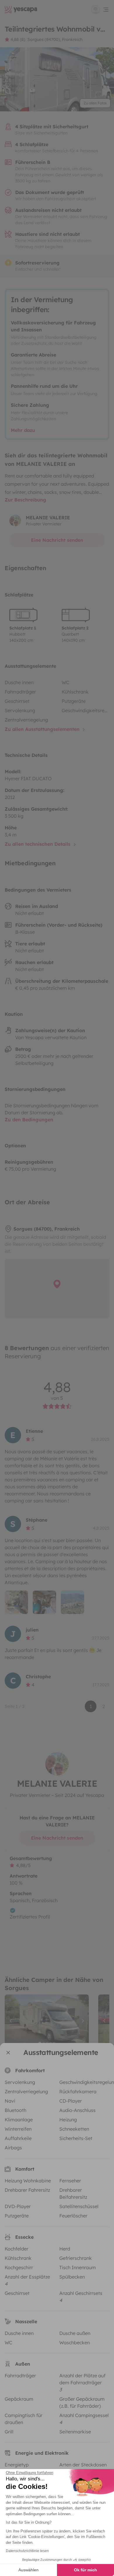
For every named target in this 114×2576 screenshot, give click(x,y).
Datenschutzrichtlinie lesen (27, 2551)
